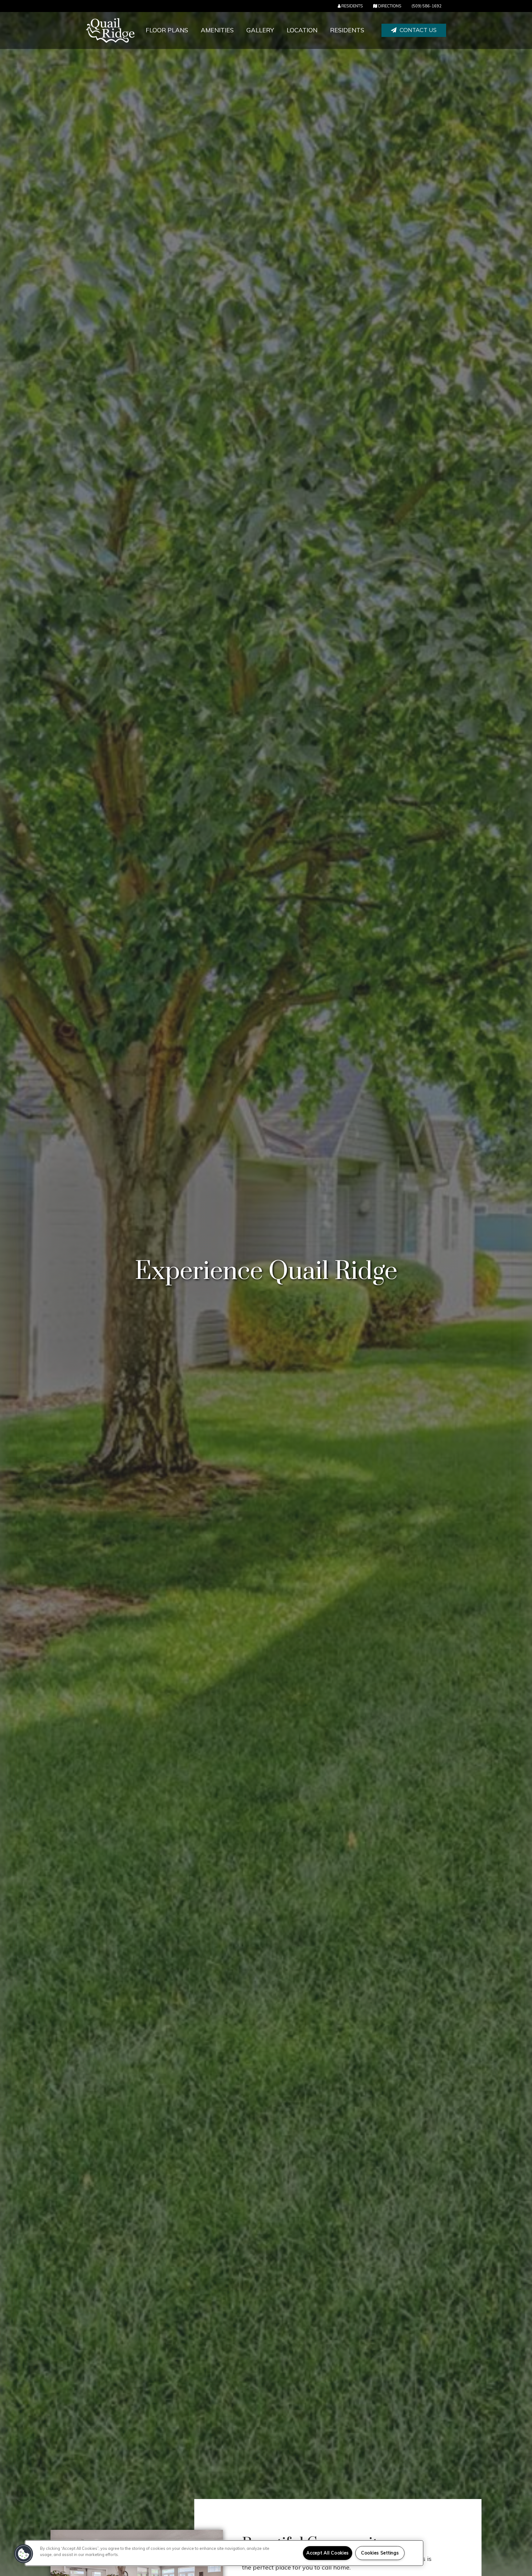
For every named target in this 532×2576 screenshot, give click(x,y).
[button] (414, 30)
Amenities (217, 30)
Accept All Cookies (328, 2553)
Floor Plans (167, 30)
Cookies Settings (380, 2553)
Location (302, 30)
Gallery (260, 30)
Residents (347, 30)
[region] (224, 2553)
